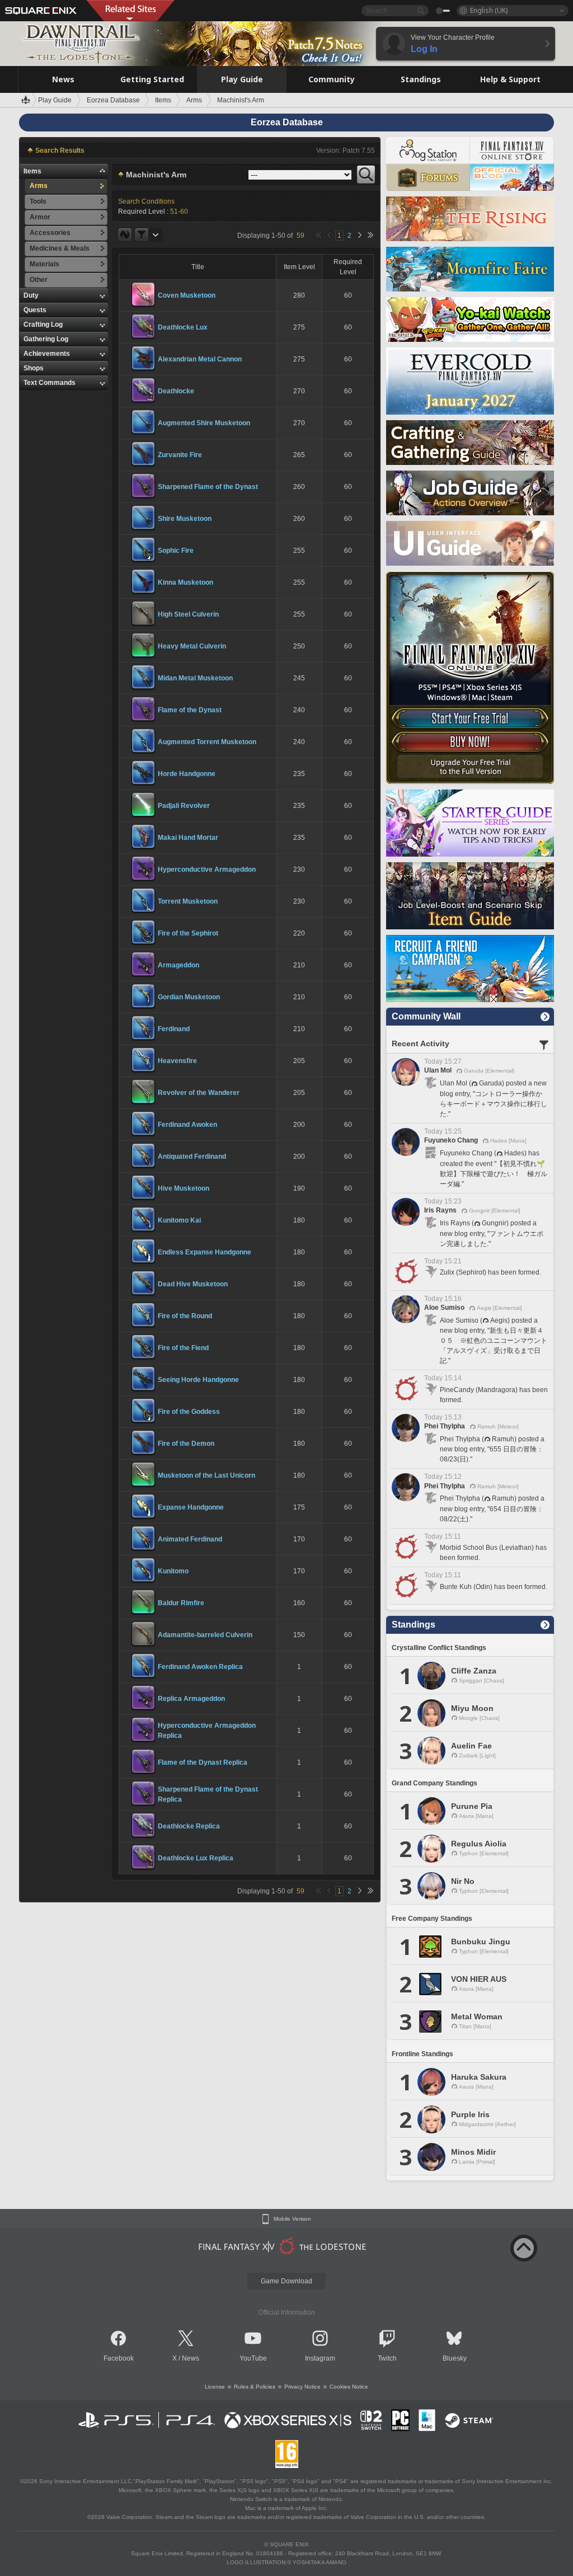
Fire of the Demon (186, 1444)
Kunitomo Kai (179, 1220)
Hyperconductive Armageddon (207, 869)
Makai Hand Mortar (188, 838)
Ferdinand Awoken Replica (200, 1667)
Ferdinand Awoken (187, 1125)
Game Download (286, 2281)
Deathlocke (176, 391)
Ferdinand (174, 1029)
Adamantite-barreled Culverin (205, 1635)
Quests (35, 310)
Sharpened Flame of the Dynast (208, 487)
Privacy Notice (302, 2387)
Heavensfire (177, 1061)
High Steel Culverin (188, 614)
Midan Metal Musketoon (195, 678)
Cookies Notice (349, 2387)
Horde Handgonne (187, 774)
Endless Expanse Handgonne (205, 1252)
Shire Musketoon (185, 519)
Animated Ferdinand (190, 1539)
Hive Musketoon (184, 1188)
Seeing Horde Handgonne (198, 1380)
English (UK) (489, 10)
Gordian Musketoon (189, 997)
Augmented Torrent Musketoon (207, 742)
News (191, 2358)
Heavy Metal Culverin (192, 646)
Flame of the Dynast (190, 710)
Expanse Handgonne (191, 1507)
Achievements (47, 354)
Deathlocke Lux (183, 327)
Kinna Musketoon (185, 582)
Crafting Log (43, 325)
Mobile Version (292, 2219)
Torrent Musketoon (188, 901)
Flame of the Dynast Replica (203, 1762)
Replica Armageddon (191, 1699)
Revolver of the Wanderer (199, 1093)
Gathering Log (46, 339)
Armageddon (179, 965)
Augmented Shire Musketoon (204, 423)
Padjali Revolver (184, 806)
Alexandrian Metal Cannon (200, 359)
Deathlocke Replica (189, 1826)
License (215, 2387)
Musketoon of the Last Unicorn (206, 1475)
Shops (34, 368)
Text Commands (50, 383)
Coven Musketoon (187, 295)
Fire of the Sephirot (188, 933)
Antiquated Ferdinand (192, 1157)
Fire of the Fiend (183, 1348)
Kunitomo (173, 1571)
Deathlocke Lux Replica (196, 1858)
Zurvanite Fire (180, 455)
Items (32, 171)
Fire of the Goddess (189, 1412)
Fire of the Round (185, 1316)
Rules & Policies (255, 2387)
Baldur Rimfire (181, 1603)
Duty (31, 295)
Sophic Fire (176, 551)
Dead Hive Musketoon (193, 1284)
